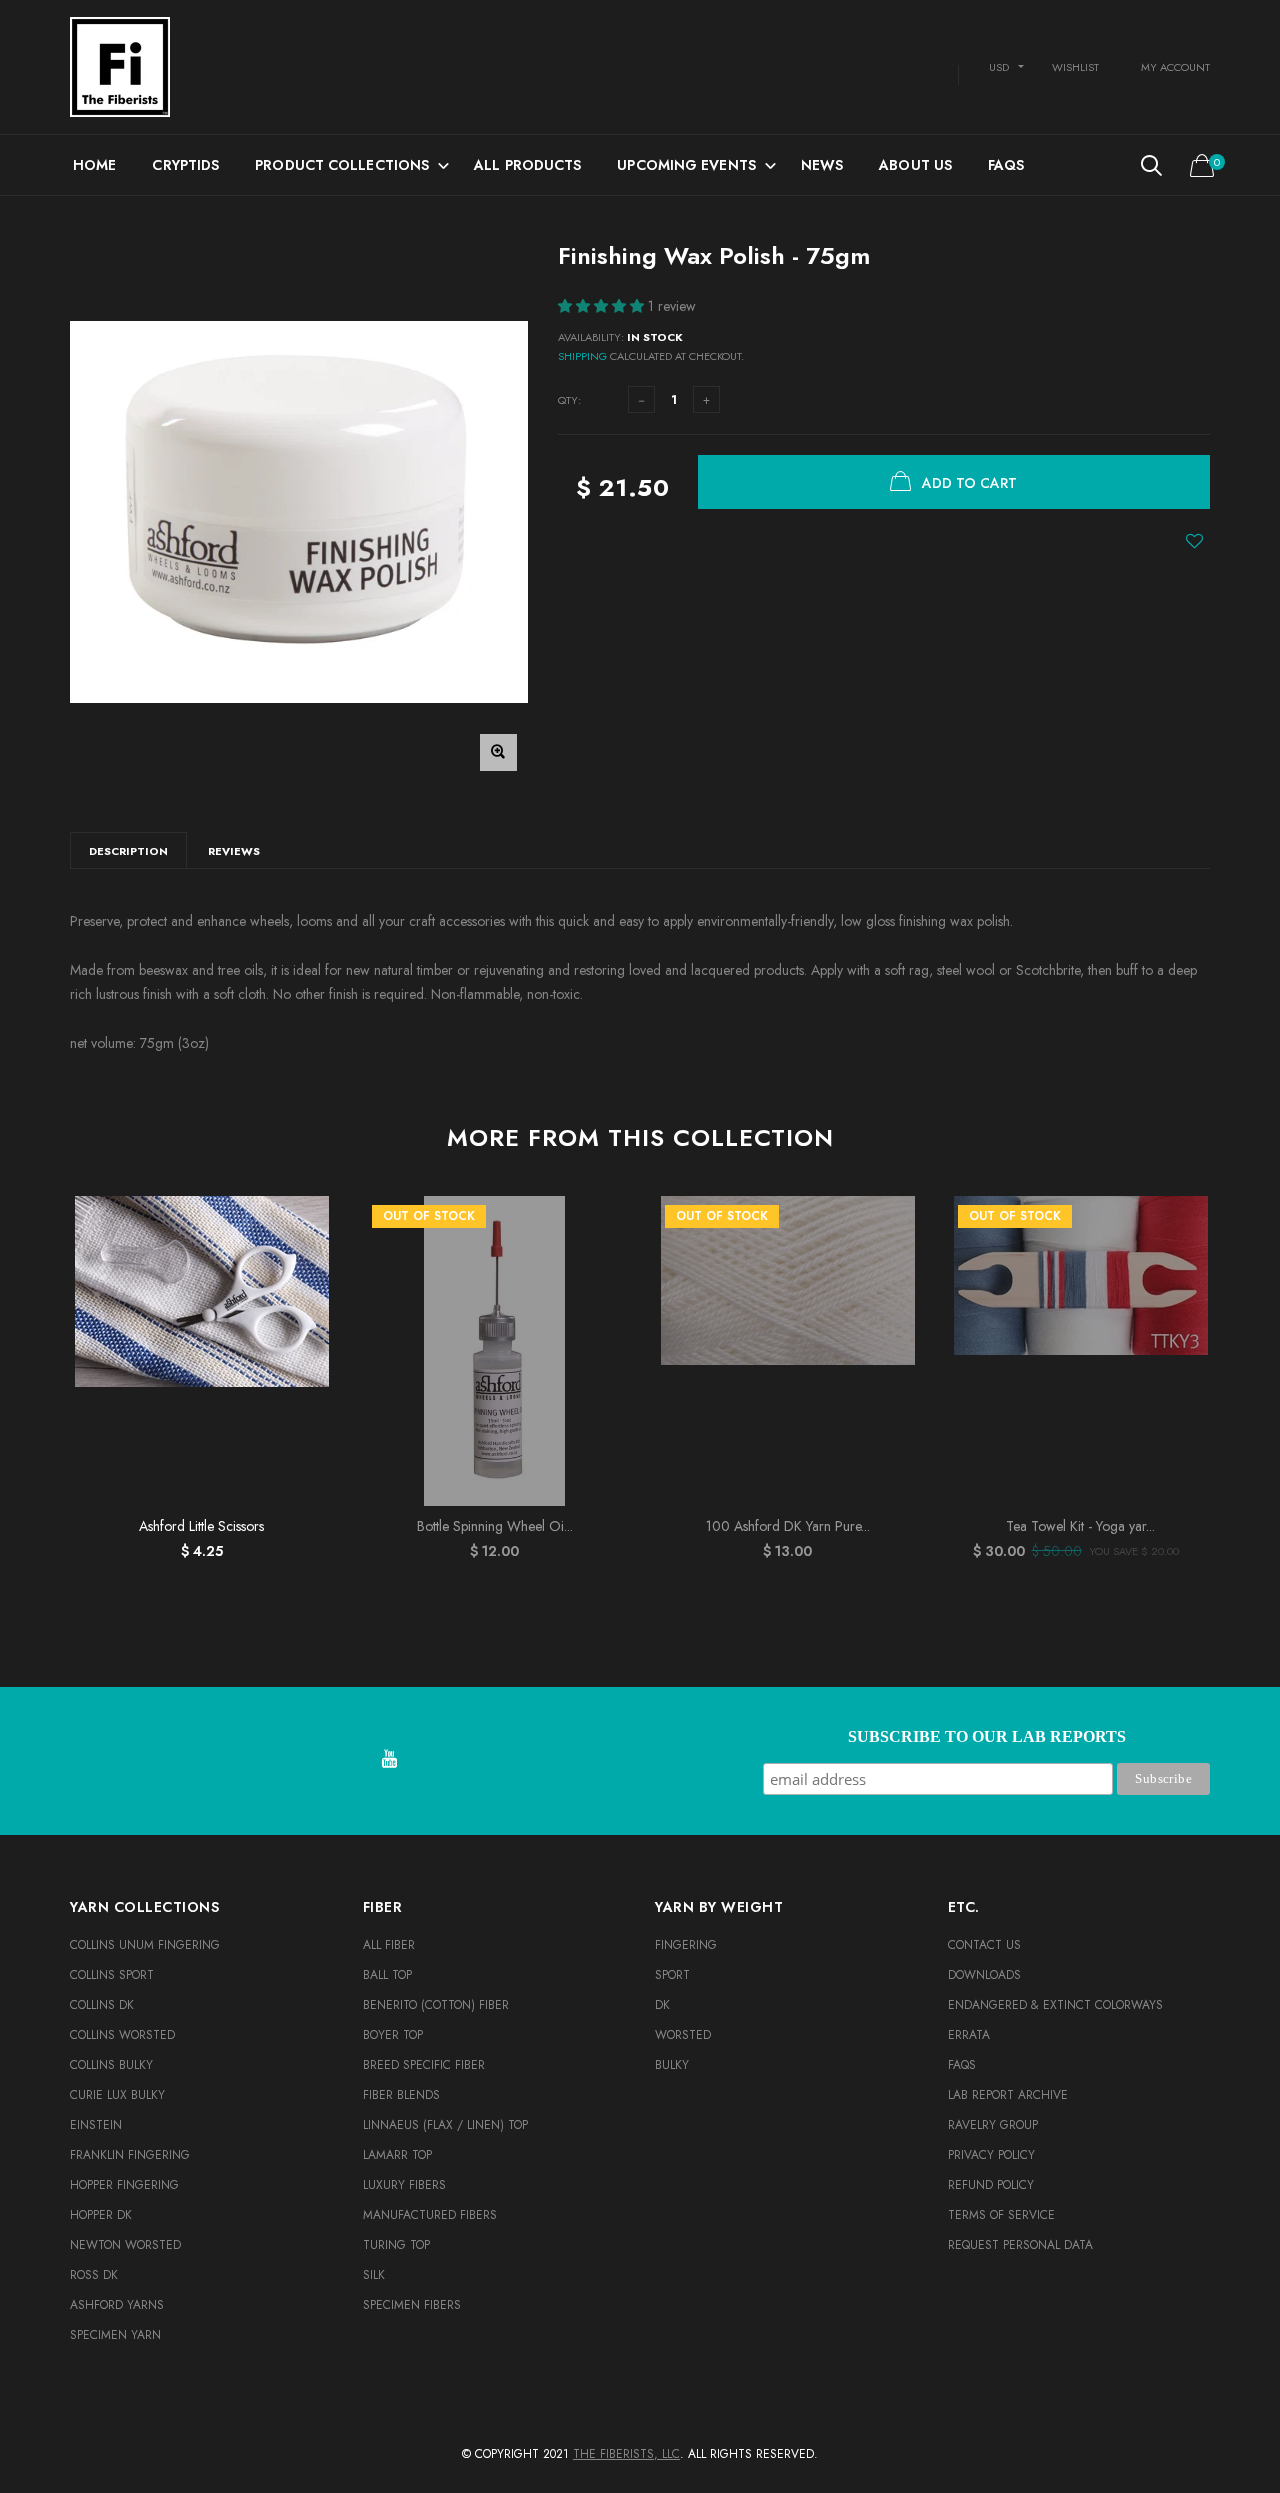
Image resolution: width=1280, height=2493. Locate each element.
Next (1253, 1369)
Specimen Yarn (115, 2335)
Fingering (686, 1945)
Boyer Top (393, 2035)
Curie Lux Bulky (117, 2095)
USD (999, 67)
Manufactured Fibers (430, 2215)
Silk (374, 2275)
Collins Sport (112, 1975)
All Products (527, 165)
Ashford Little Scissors (201, 1526)
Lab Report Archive (1008, 2095)
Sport (672, 1975)
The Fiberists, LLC (626, 2454)
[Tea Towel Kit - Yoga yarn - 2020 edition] (1080, 1351)
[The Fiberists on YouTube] (389, 1760)
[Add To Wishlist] (1194, 541)
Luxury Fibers (404, 2185)
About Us (915, 165)
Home (94, 165)
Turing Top (396, 2245)
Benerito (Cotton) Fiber (436, 2005)
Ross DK (94, 2275)
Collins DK (102, 2005)
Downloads (984, 1975)
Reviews (234, 851)
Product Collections (342, 165)
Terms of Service (1001, 2215)
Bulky (672, 2065)
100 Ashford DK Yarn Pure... (788, 1526)
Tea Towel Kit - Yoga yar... (1080, 1526)
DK (662, 2005)
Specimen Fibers (412, 2305)
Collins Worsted (122, 2035)
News (822, 165)
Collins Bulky (111, 2065)
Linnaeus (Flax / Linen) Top (445, 2125)
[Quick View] (304, 1261)
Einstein (96, 2125)
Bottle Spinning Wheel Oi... (495, 1526)
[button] (603, 306)
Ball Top (387, 1975)
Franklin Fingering (130, 2155)
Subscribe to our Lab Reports (987, 1736)
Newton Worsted (125, 2245)
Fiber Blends (401, 2095)
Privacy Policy (991, 2155)
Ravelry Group (993, 2125)
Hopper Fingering (124, 2185)
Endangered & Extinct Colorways (1055, 2005)
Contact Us (984, 1945)
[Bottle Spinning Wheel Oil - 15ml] (494, 1351)
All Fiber (389, 1945)
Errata (969, 2035)
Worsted (683, 2035)
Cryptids (185, 165)
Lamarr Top (397, 2155)
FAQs (1006, 165)
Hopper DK (101, 2215)
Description (128, 851)
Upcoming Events (686, 165)
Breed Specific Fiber (424, 2065)
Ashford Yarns (117, 2305)
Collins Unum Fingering (145, 1945)
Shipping (582, 356)
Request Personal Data (1020, 2245)
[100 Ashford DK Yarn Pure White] (787, 1351)
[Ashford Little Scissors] (201, 1351)
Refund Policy (991, 2185)
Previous (27, 1369)
